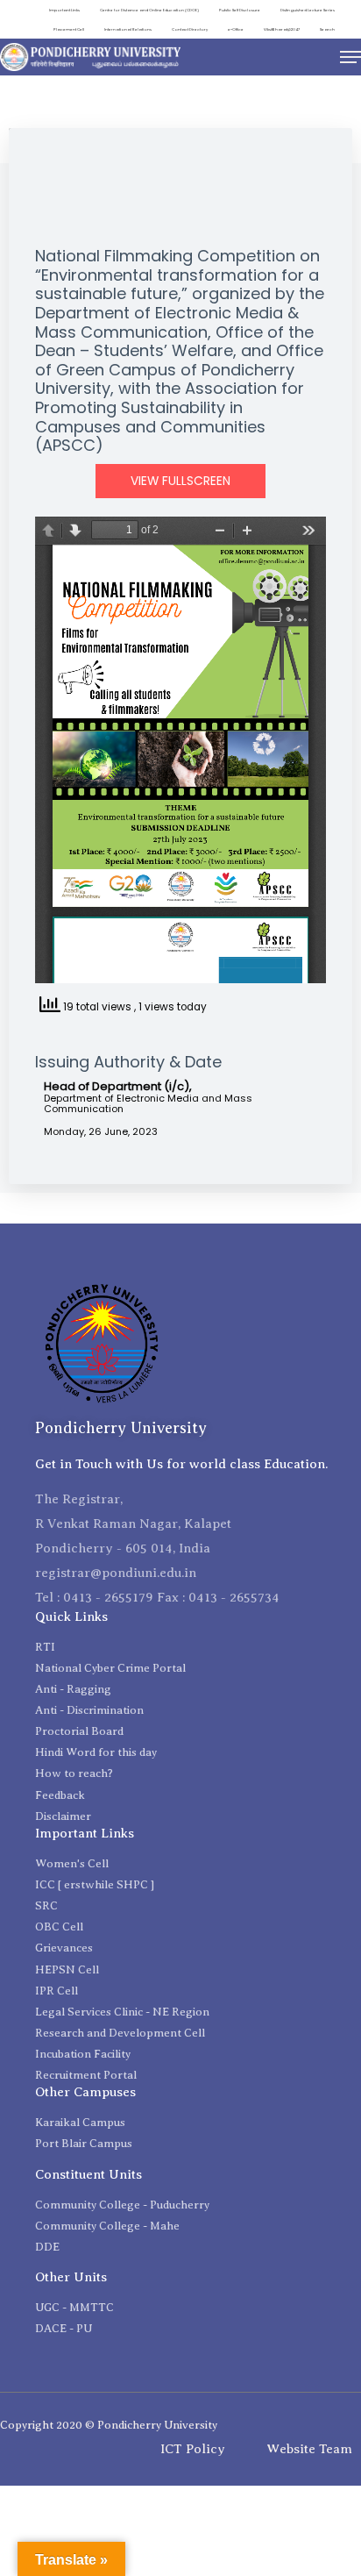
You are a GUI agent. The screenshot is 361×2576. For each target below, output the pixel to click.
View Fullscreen (180, 481)
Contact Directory (190, 29)
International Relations (128, 29)
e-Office (236, 29)
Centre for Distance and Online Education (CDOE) (149, 10)
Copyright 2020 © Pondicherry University (109, 2425)
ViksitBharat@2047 (282, 29)
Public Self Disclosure (240, 10)
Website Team (309, 2449)
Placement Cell (69, 29)
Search (327, 29)
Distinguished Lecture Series (308, 10)
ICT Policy (193, 2449)
